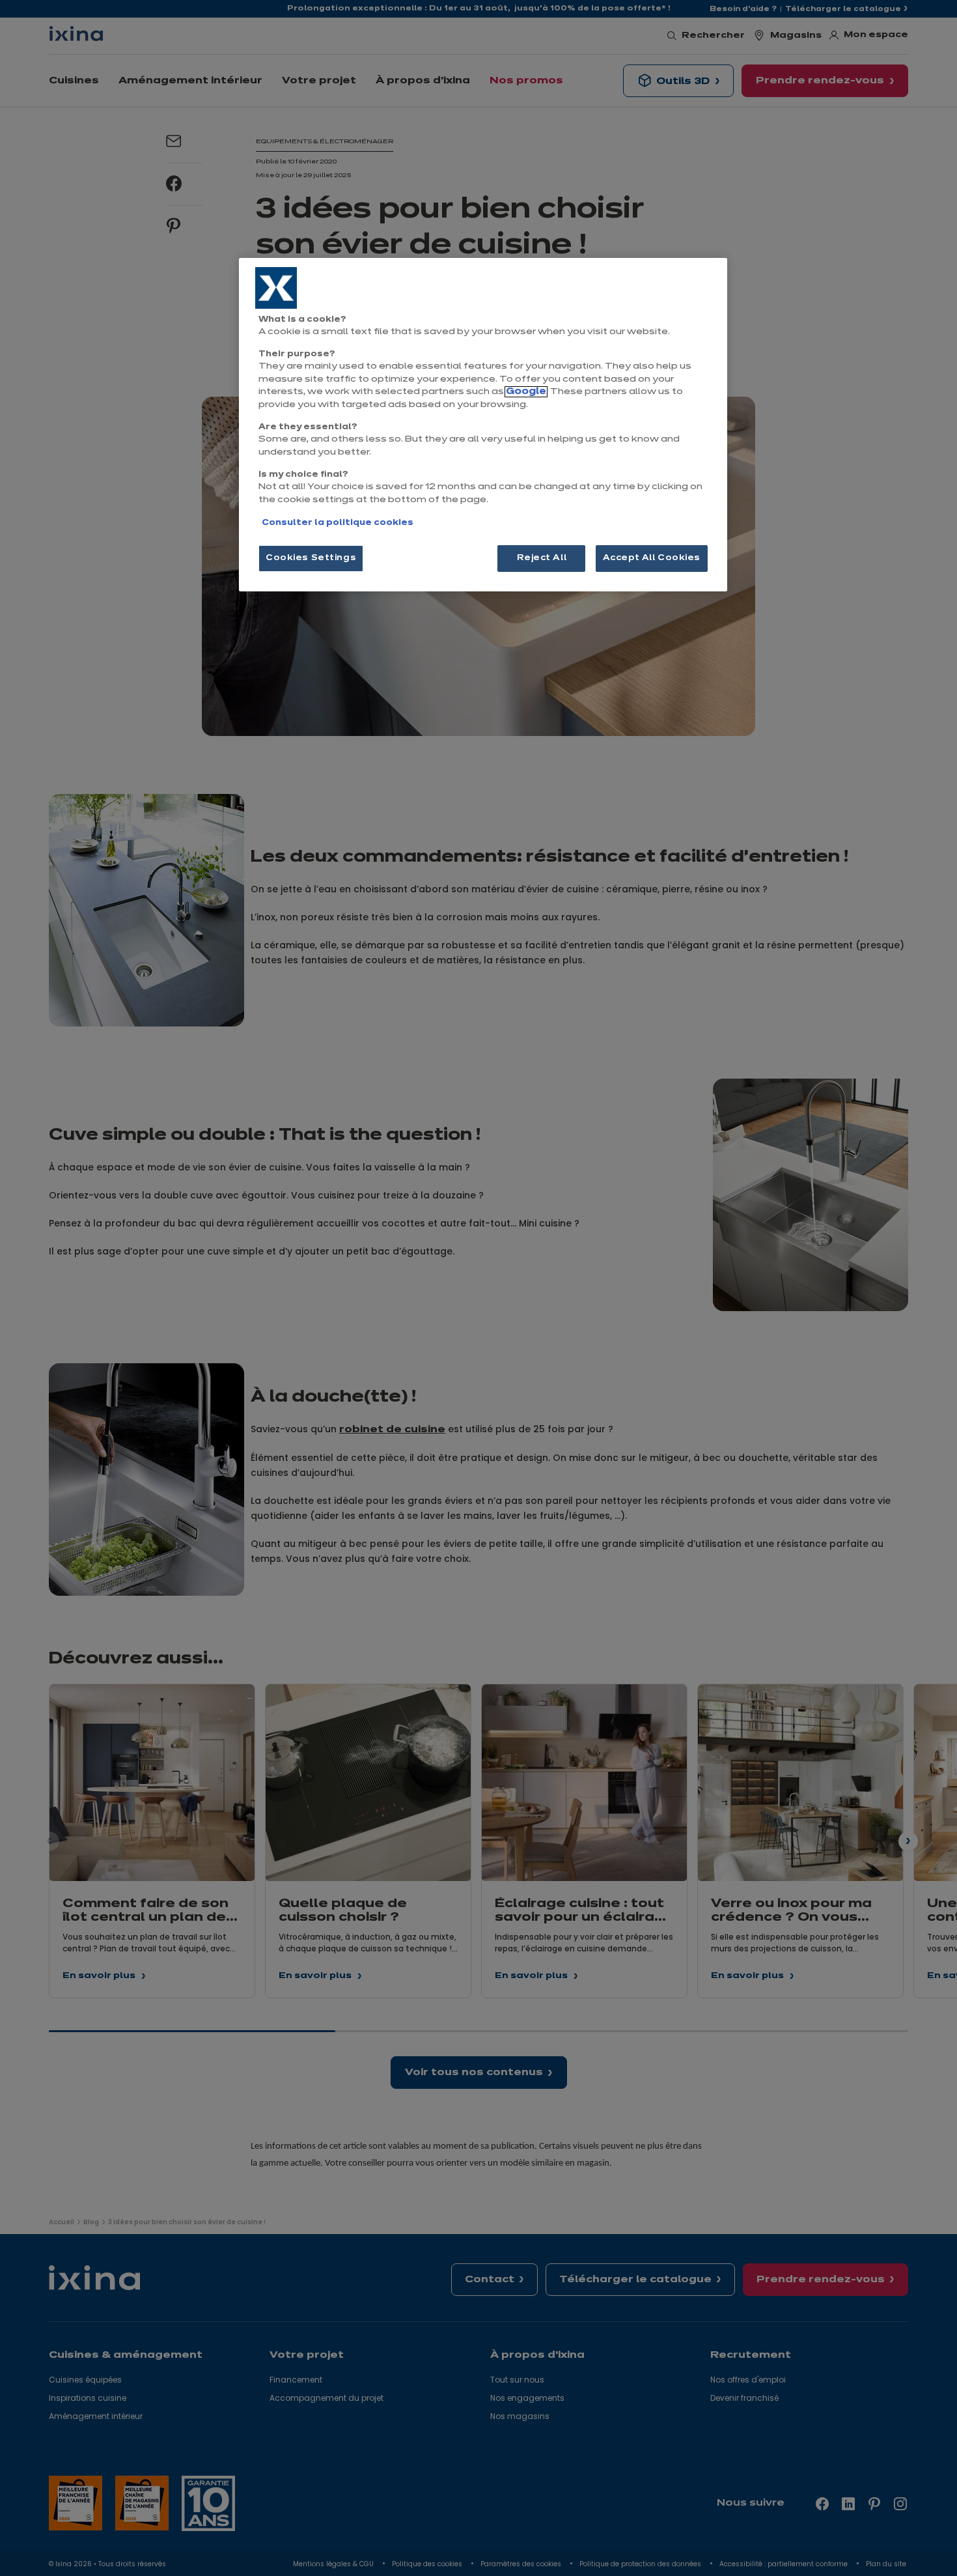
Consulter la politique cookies (338, 523)
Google (526, 392)
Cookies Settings (311, 558)
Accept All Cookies (652, 558)
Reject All (542, 558)
